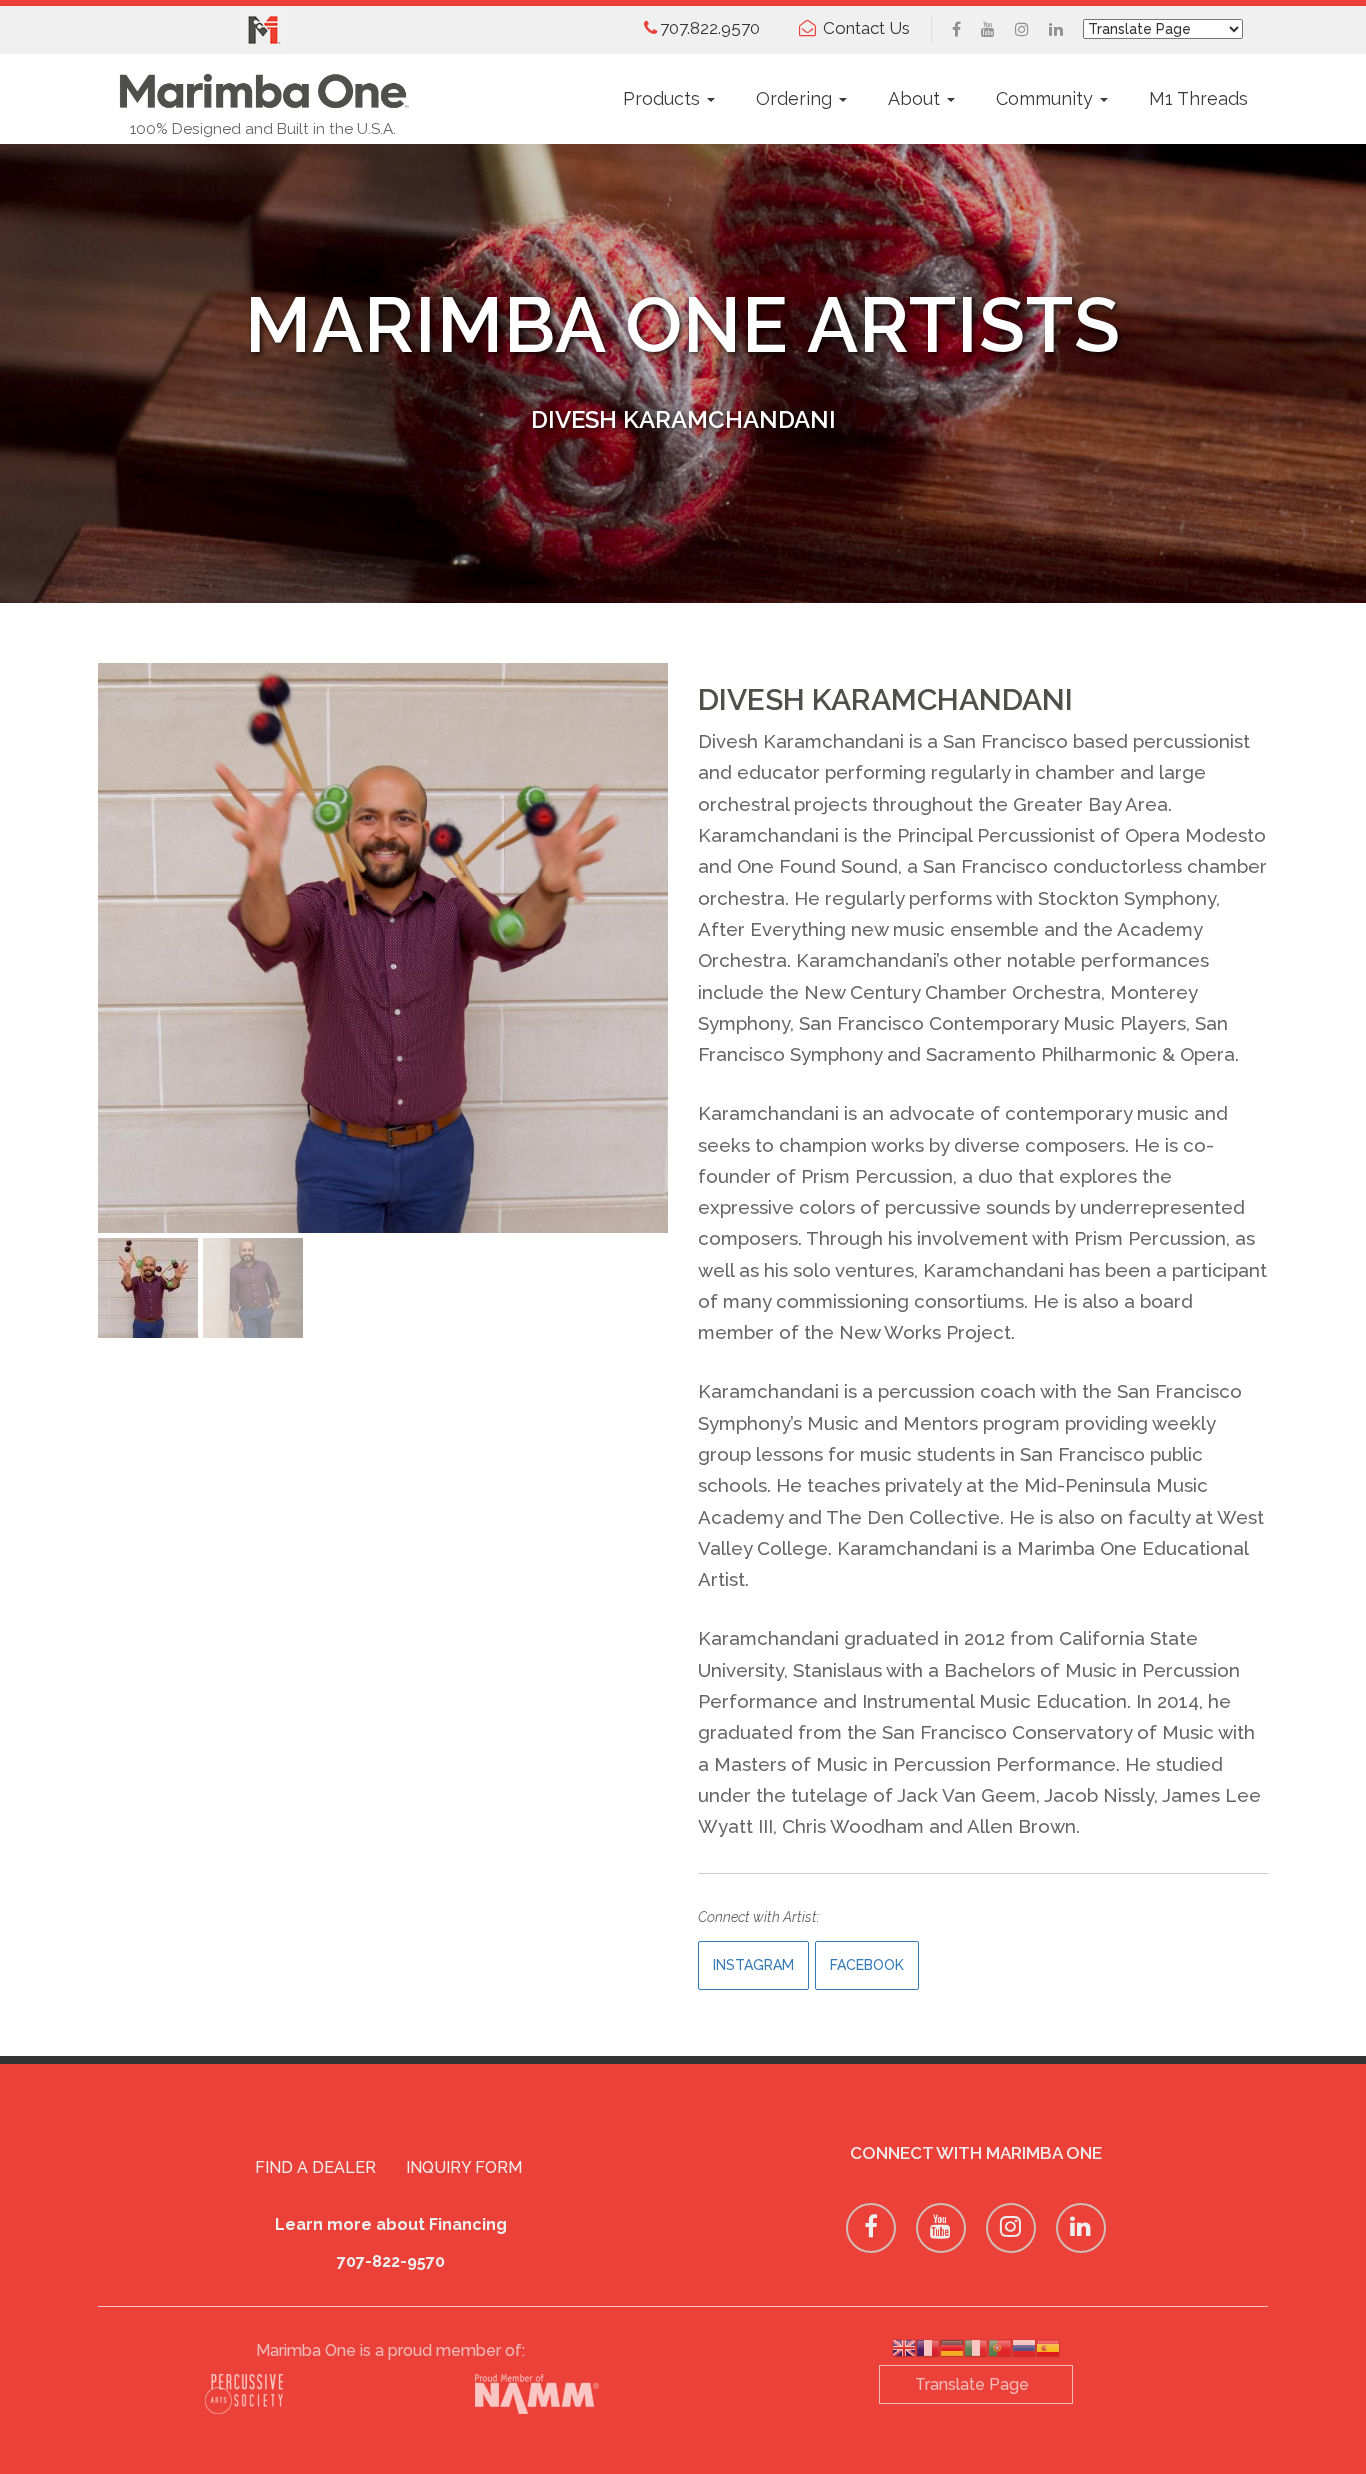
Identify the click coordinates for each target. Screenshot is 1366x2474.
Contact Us (866, 28)
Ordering (796, 98)
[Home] (263, 85)
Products (664, 98)
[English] (904, 2351)
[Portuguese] (1000, 2351)
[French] (928, 2351)
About (916, 98)
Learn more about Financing (391, 2224)
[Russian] (1024, 2351)
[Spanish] (1048, 2351)
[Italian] (976, 2351)
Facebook (867, 1965)
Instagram (753, 1965)
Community (1047, 98)
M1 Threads (1198, 98)
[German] (952, 2351)
